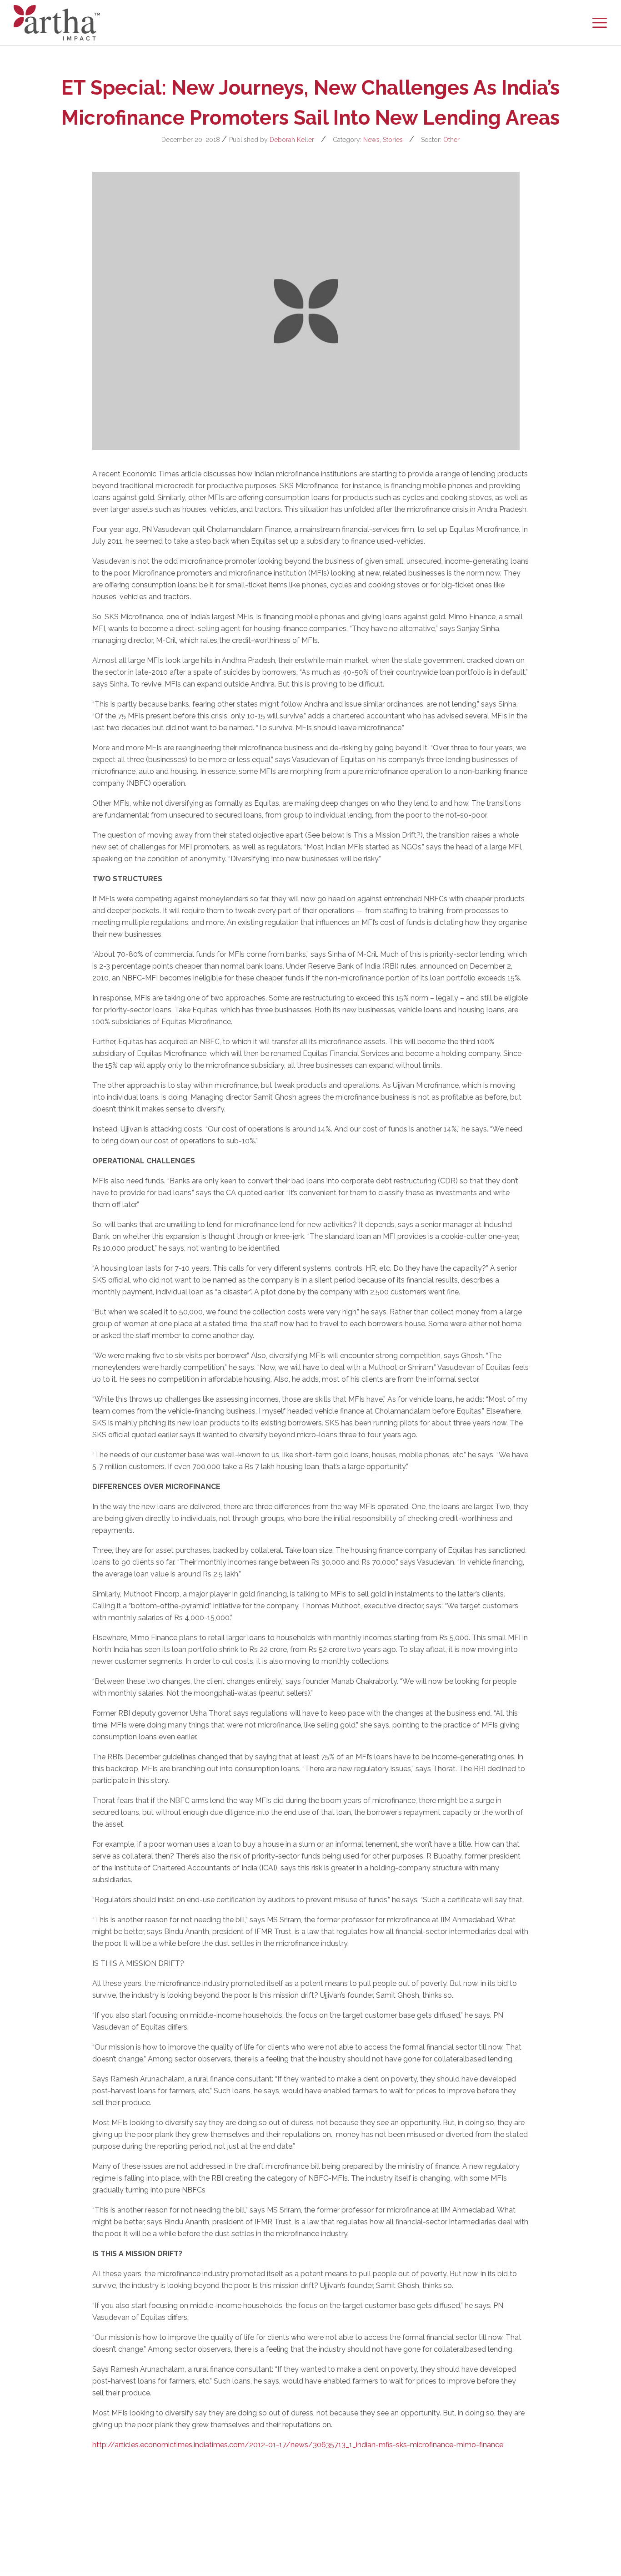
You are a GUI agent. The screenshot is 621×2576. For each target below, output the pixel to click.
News (371, 140)
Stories (393, 140)
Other (451, 140)
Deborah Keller (292, 140)
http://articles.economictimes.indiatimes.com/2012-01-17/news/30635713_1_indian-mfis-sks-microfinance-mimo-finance (298, 2445)
